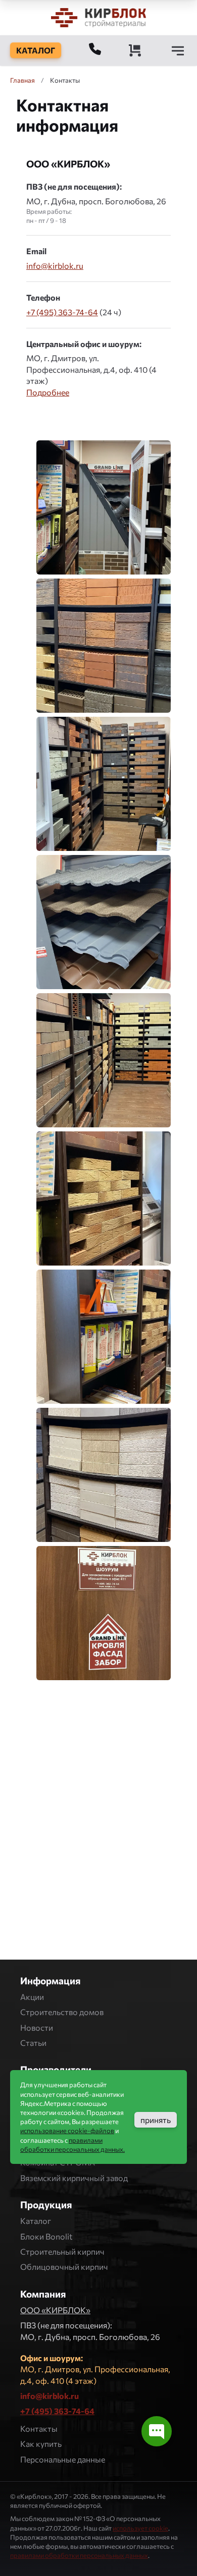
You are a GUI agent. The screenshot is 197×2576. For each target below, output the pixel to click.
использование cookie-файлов (67, 2131)
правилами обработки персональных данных (79, 2555)
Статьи (33, 2043)
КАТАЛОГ (36, 50)
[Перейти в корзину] (135, 50)
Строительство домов (62, 2012)
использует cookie (140, 2528)
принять (156, 2120)
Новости (37, 2027)
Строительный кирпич (62, 2251)
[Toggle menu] (178, 50)
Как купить (41, 2444)
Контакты (39, 2428)
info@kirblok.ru (55, 266)
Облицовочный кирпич (64, 2267)
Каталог (36, 2221)
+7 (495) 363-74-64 (62, 312)
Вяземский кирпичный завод (74, 2178)
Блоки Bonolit (46, 2236)
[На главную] (98, 17)
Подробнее (48, 392)
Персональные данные (63, 2459)
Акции (32, 1997)
